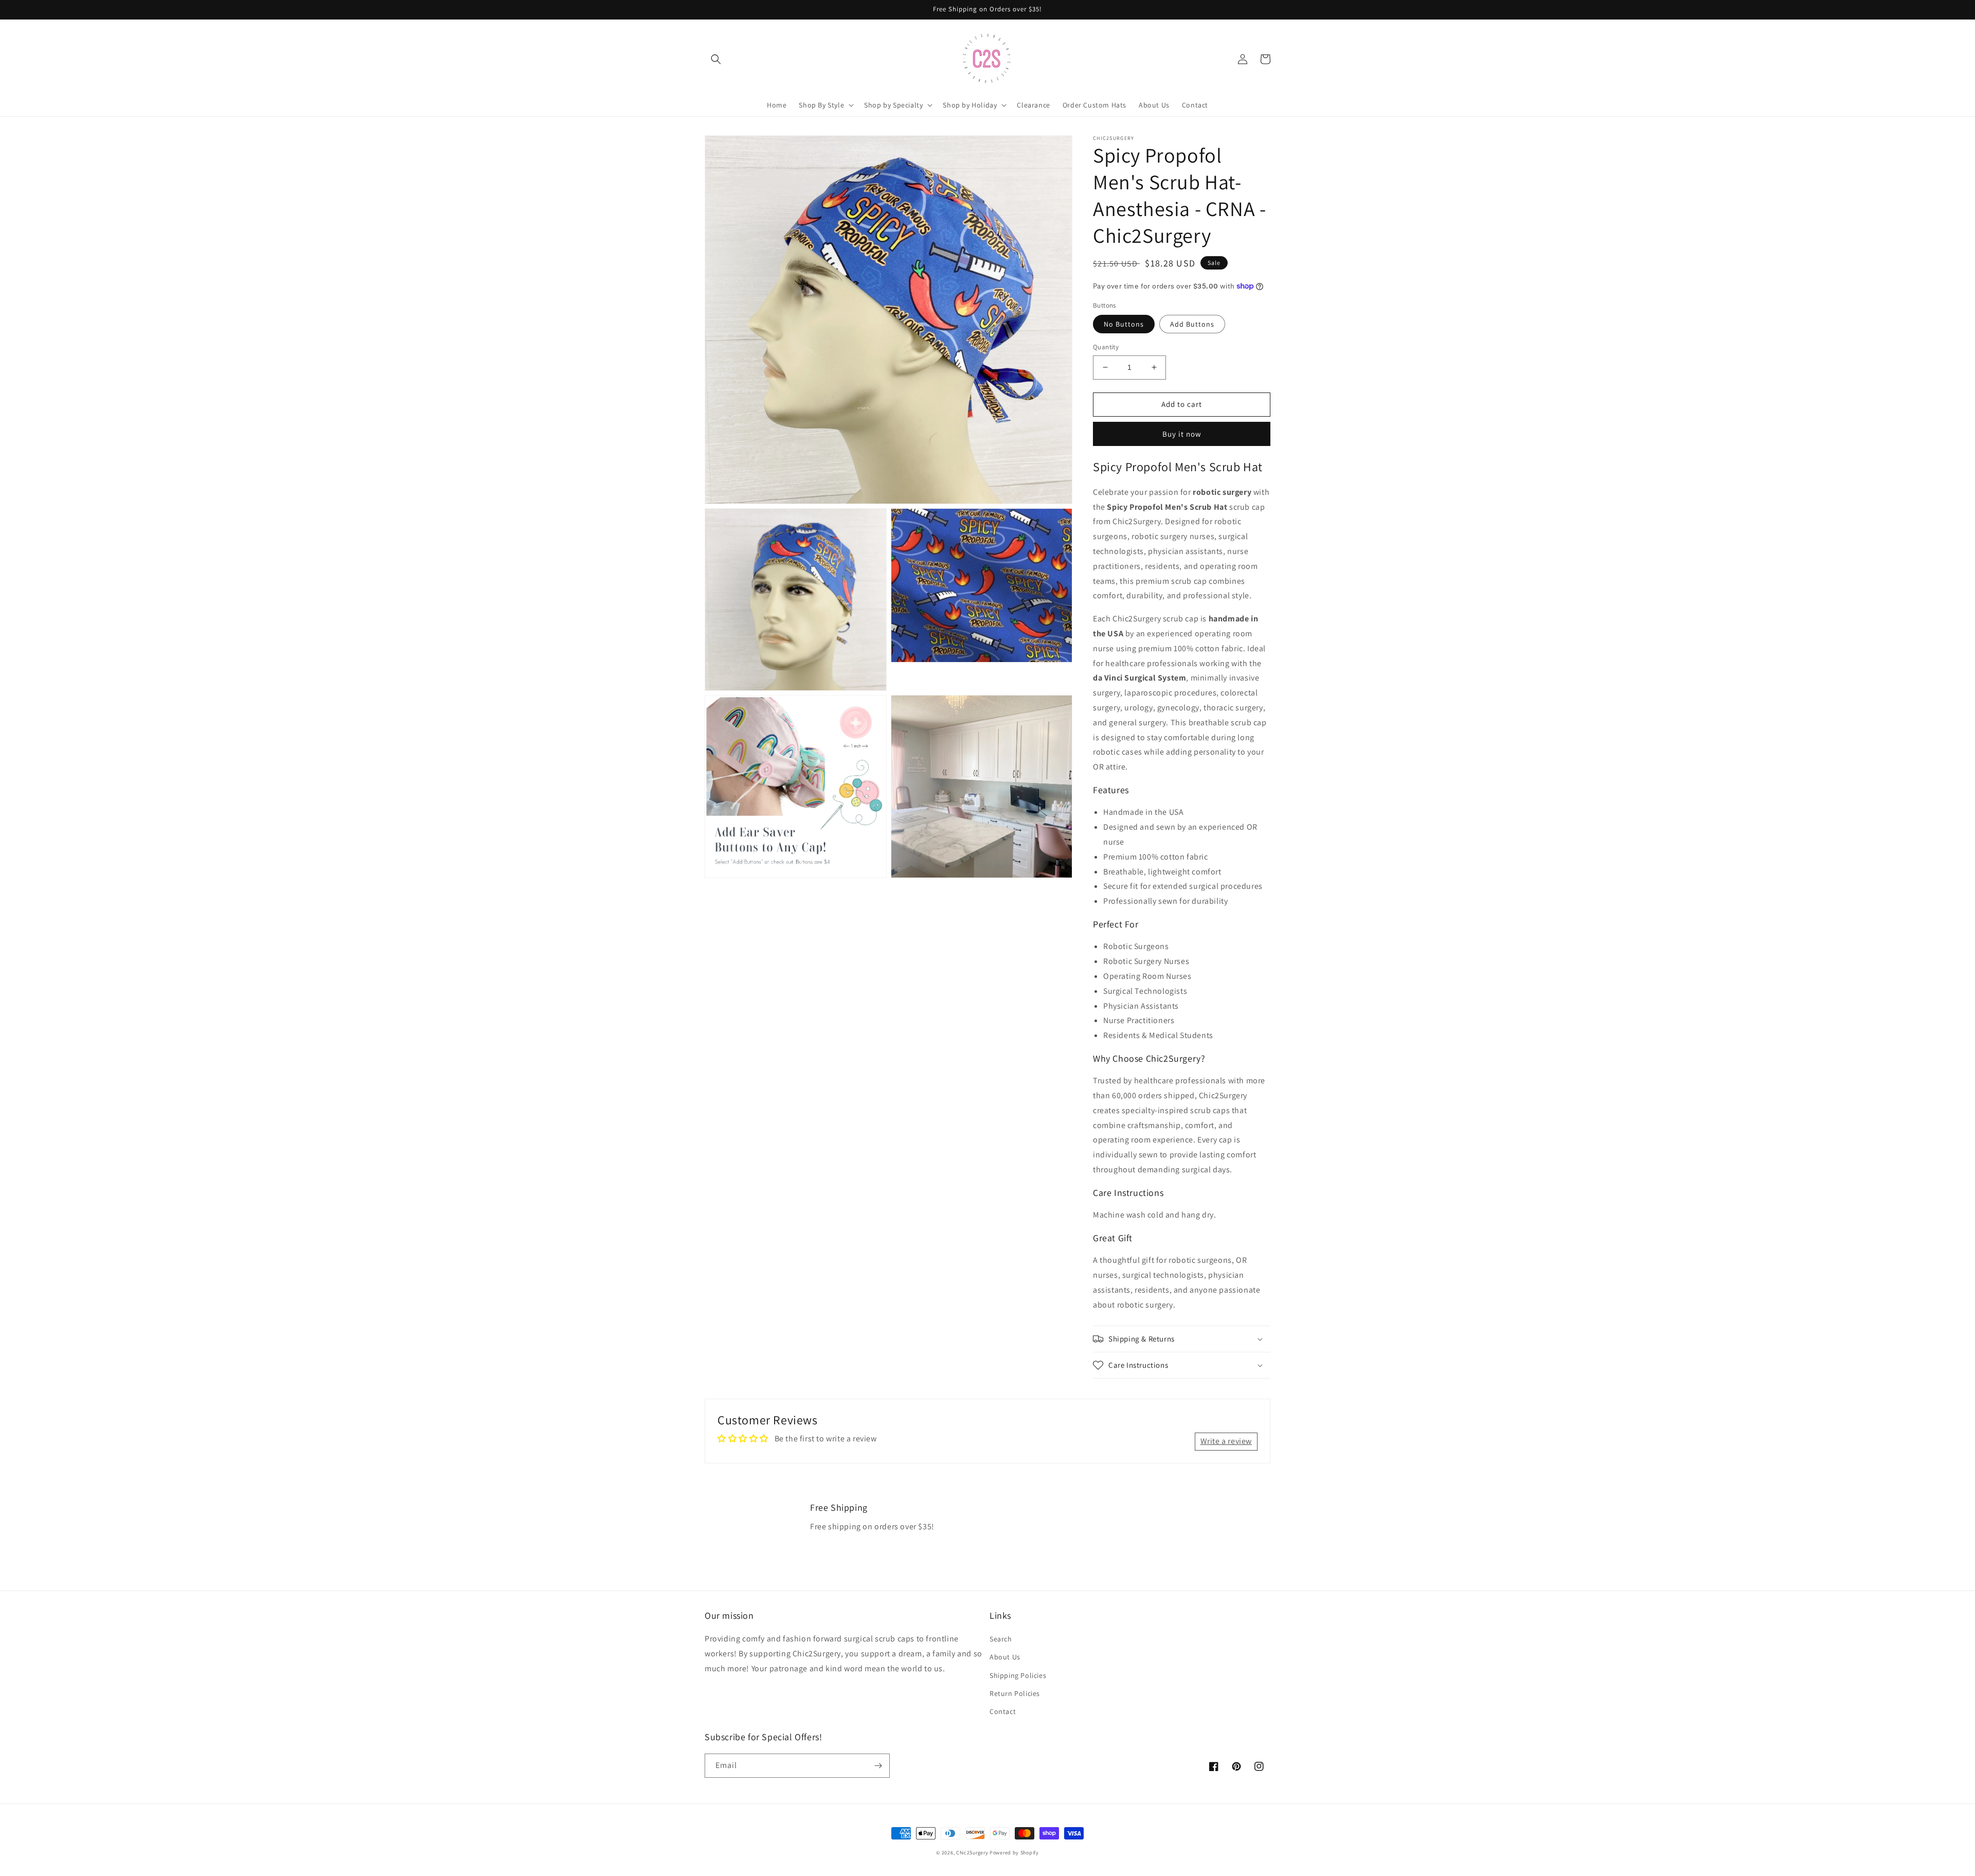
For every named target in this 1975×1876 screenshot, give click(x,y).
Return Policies (1015, 1693)
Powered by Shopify (1014, 1853)
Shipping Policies (1018, 1675)
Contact (1003, 1711)
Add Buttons (1192, 324)
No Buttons (1124, 324)
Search (1001, 1639)
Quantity (1106, 347)
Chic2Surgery (972, 1853)
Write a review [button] (1226, 1441)
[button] (716, 59)
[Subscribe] (878, 1766)
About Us (1005, 1657)
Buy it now (1182, 434)
